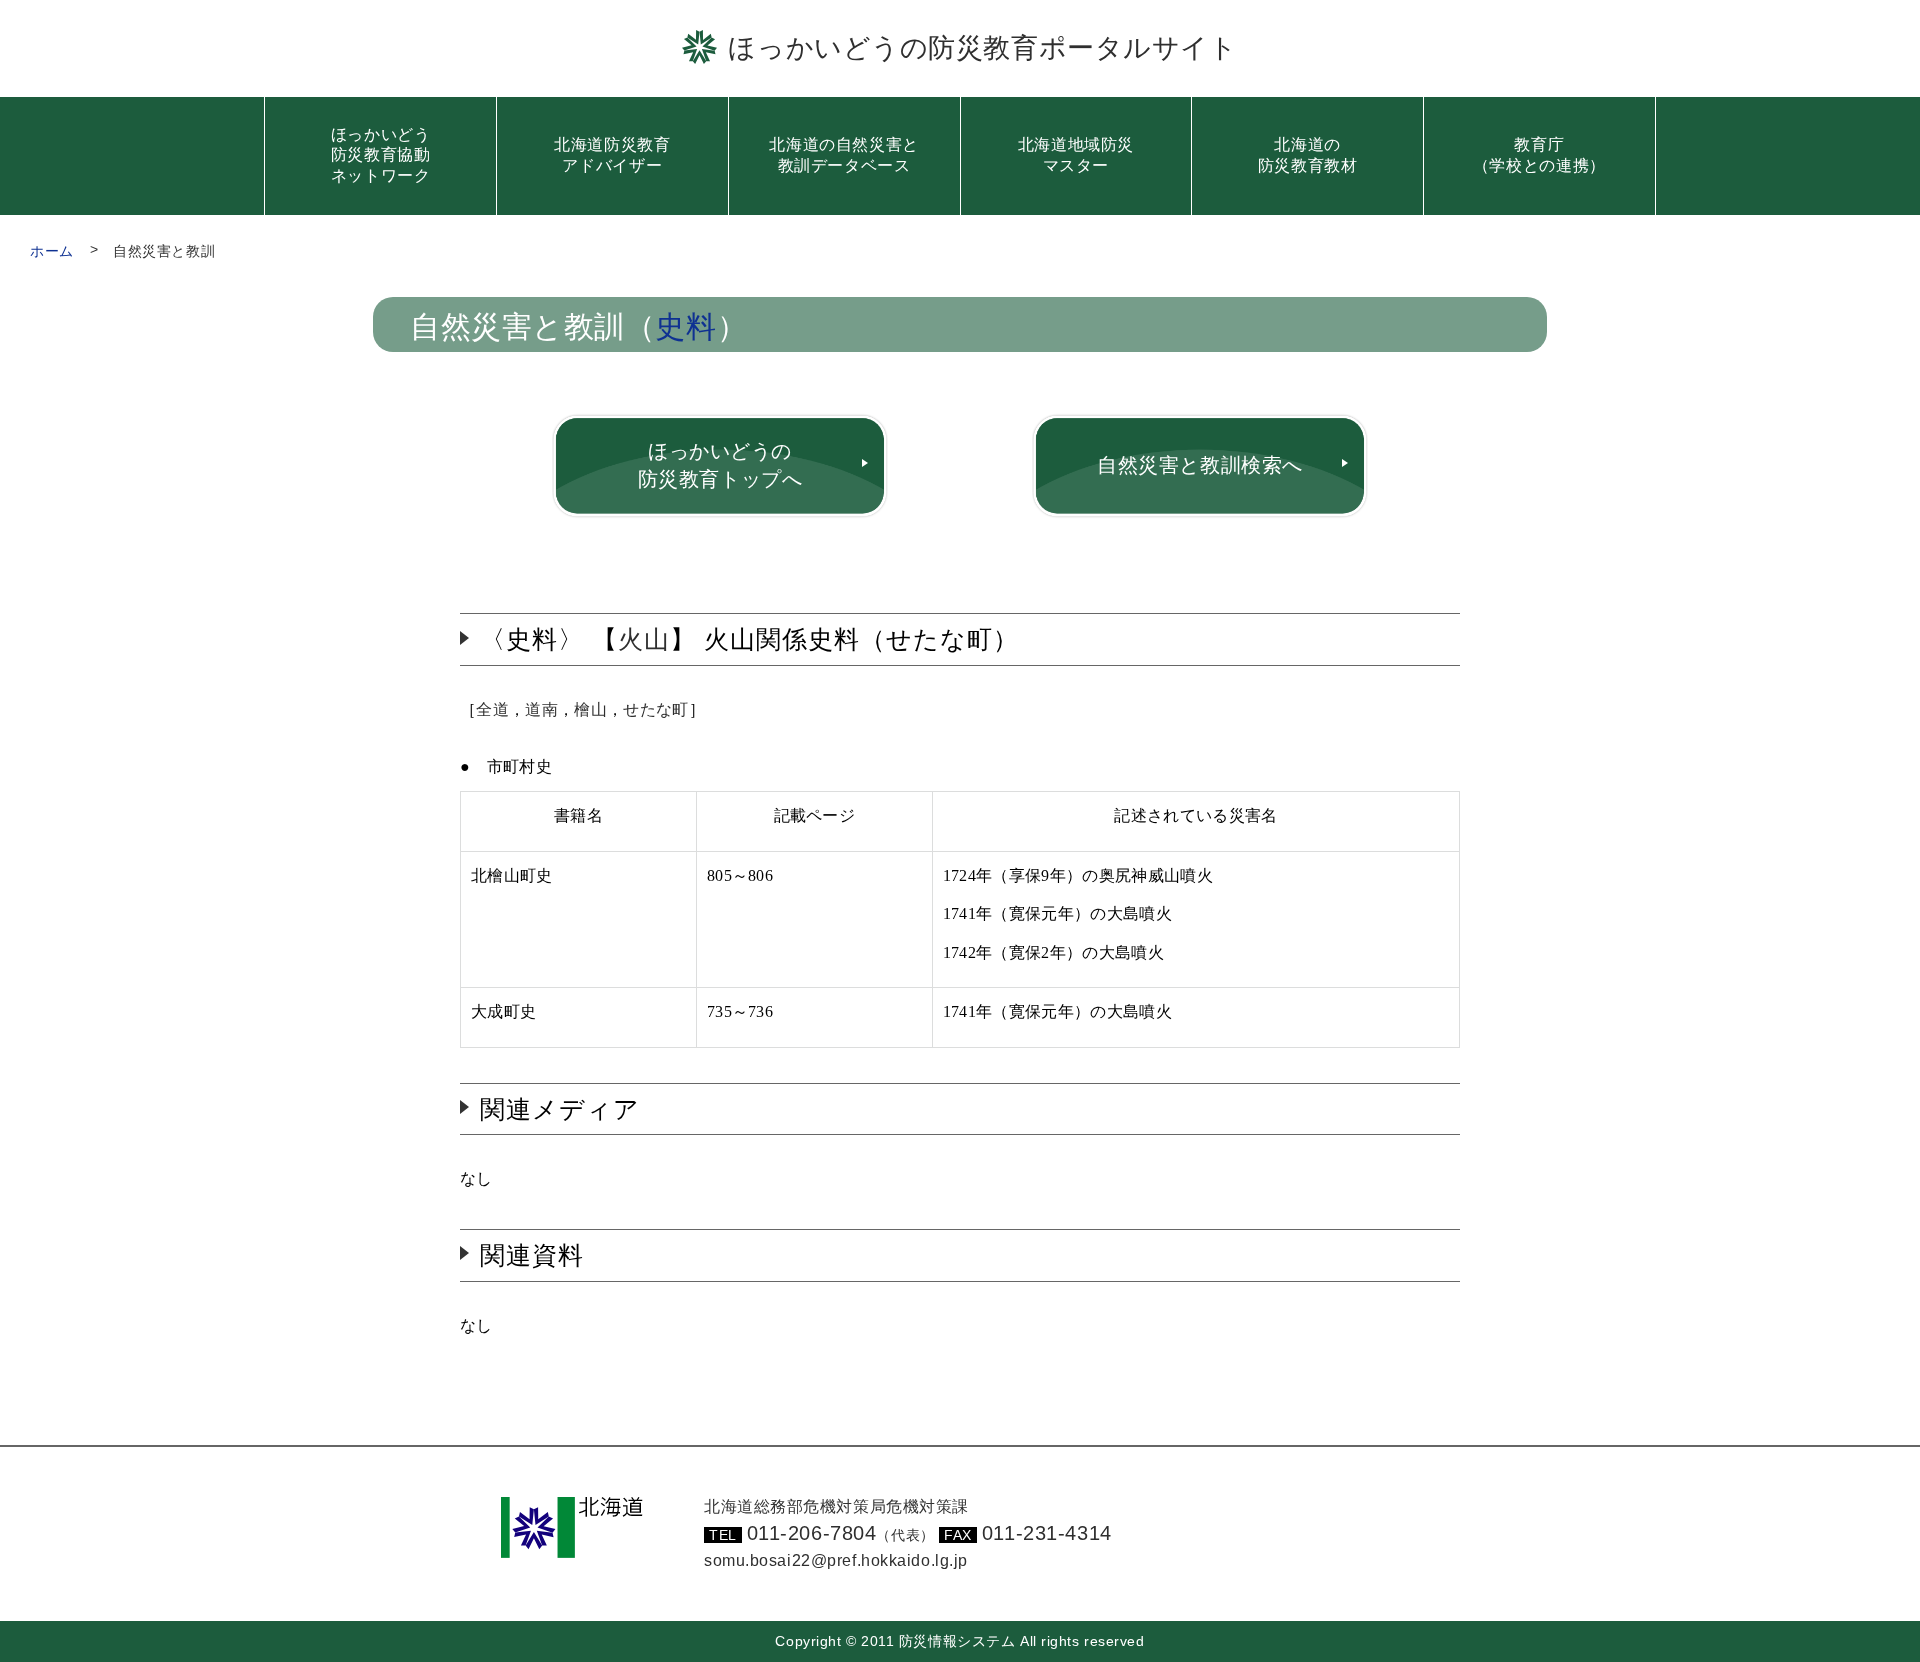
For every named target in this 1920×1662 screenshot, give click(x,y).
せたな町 (655, 709)
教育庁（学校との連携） (1539, 155)
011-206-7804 (841, 1533)
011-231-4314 (1047, 1533)
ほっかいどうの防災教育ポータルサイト (982, 47)
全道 (492, 709)
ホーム (52, 251)
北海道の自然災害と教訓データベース (844, 155)
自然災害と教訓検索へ (1200, 465)
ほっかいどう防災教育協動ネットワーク (381, 155)
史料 (685, 327)
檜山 (590, 709)
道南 (541, 709)
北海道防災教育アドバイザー (612, 155)
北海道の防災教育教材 (1308, 155)
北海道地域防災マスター (1076, 155)
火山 (644, 639)
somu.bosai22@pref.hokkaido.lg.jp (836, 1560)
